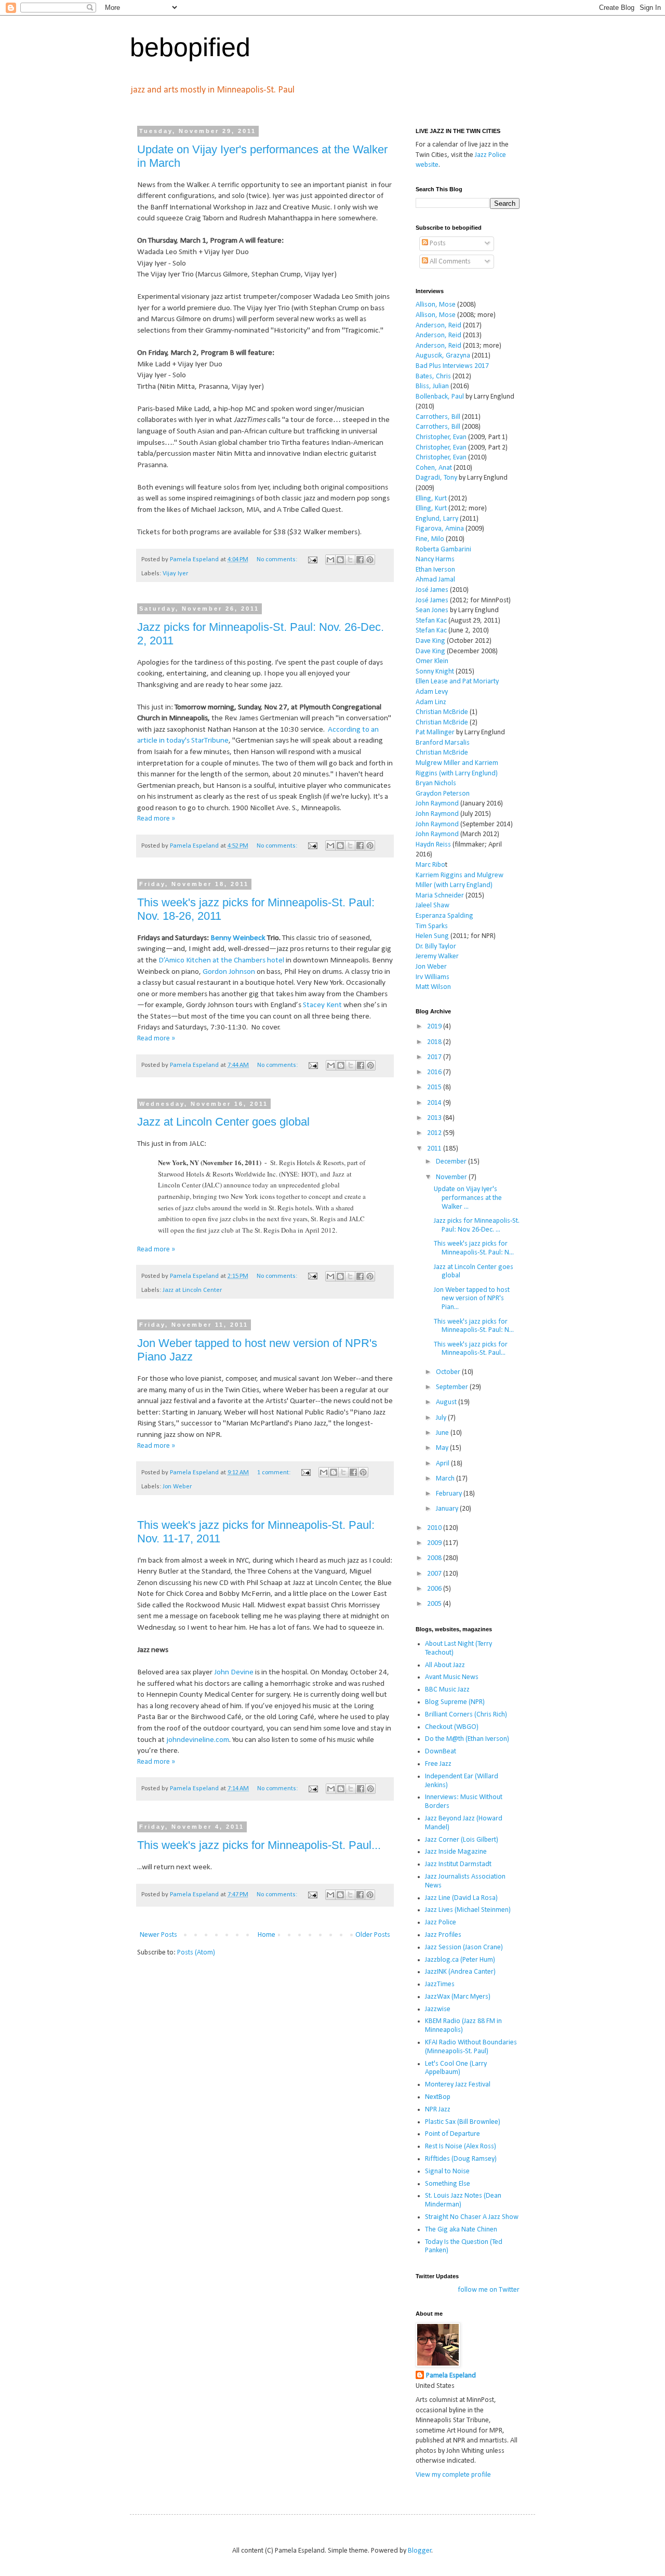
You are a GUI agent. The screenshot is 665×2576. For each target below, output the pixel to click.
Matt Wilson (433, 987)
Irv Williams (433, 977)
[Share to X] (350, 560)
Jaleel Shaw (433, 906)
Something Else (448, 2184)
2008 (435, 1558)
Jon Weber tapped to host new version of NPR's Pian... (472, 1299)
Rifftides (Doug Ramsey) (461, 2159)
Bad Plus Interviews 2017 (452, 366)
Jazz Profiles (443, 1935)
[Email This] (330, 560)
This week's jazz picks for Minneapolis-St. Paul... (259, 1845)
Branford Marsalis (443, 743)
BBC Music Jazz (447, 1690)
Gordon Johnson (229, 972)
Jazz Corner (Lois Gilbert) (462, 1840)
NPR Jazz (438, 2110)
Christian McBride (442, 712)
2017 (435, 1057)
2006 (435, 1589)
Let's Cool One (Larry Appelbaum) (456, 2068)
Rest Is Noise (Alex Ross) (461, 2146)
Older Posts (373, 1935)
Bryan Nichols (436, 783)
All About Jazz (445, 1665)
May (443, 1448)
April (443, 1464)
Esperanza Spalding (444, 916)
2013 (435, 1118)
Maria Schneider (440, 896)
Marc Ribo (430, 865)
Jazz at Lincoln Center (192, 1290)
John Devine (234, 1672)
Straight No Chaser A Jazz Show (472, 2217)
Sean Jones (432, 610)
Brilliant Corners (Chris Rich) (466, 1715)
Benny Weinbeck (238, 938)
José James (432, 590)
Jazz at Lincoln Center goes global (223, 1122)
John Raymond (437, 804)
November (452, 1177)
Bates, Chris (433, 377)
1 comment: (275, 1473)
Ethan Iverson (435, 570)
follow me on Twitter (489, 2290)
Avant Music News (452, 1677)
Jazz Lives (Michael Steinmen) (468, 1910)
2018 (435, 1042)
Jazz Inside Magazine (456, 1852)
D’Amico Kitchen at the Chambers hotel (221, 960)
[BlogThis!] (340, 560)
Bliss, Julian (432, 386)
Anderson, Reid (438, 326)
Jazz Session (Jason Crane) (464, 1947)
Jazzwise (438, 2009)
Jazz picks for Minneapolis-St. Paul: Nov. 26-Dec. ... (477, 1225)
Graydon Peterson (443, 794)
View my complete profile (453, 2475)
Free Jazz (438, 1764)
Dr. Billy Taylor (436, 947)
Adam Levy (432, 692)
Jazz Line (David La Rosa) (461, 1898)
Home (267, 1935)
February (450, 1494)
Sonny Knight (435, 672)
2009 (435, 1543)
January (448, 1509)
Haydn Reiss (433, 845)
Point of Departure (453, 2134)
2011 (435, 1149)
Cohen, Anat (434, 468)
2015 (435, 1087)
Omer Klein (432, 661)
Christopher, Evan (441, 437)
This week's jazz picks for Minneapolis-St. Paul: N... (474, 1248)
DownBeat (441, 1752)
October (449, 1372)
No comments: (278, 560)
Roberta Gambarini (443, 550)
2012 (435, 1133)
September (453, 1387)
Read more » (156, 819)
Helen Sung (432, 936)
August (447, 1402)
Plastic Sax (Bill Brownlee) (463, 2122)
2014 (435, 1103)
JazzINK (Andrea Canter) (460, 1972)
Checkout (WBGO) (452, 1727)
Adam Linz (431, 702)
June (443, 1433)
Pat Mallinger (435, 732)
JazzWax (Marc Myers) (458, 1997)
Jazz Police (441, 1923)
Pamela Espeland (451, 2376)
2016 (435, 1072)
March (446, 1479)
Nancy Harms (435, 559)
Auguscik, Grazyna (443, 356)
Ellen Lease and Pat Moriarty (457, 682)
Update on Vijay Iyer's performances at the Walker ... (468, 1198)
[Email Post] (312, 560)
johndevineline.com (198, 1740)
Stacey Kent (322, 1005)
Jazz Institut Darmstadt (458, 1864)
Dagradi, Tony (436, 478)
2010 (435, 1528)
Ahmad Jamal (435, 580)
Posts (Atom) (196, 1953)
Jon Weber (177, 1487)
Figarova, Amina (440, 529)
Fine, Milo (430, 539)
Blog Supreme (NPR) (455, 1702)
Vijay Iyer (175, 574)
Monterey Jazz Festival (458, 2085)
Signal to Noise (447, 2171)
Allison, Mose (436, 305)
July (442, 1418)
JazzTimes (440, 1984)
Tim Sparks (432, 926)
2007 (435, 1574)
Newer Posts (158, 1935)
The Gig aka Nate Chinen (461, 2230)
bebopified (190, 47)
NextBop (438, 2097)
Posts (437, 243)
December (452, 1162)
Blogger (420, 2551)
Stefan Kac (431, 621)
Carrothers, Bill (438, 417)
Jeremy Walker (437, 956)
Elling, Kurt (431, 499)
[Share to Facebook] (360, 560)
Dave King (430, 641)
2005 (435, 1604)
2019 (435, 1027)
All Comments (449, 262)
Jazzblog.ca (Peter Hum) (460, 1960)
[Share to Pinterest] (370, 560)
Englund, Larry (437, 519)
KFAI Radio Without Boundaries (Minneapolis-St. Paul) (471, 2047)
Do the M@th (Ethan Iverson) (467, 1739)
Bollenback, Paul (440, 397)
